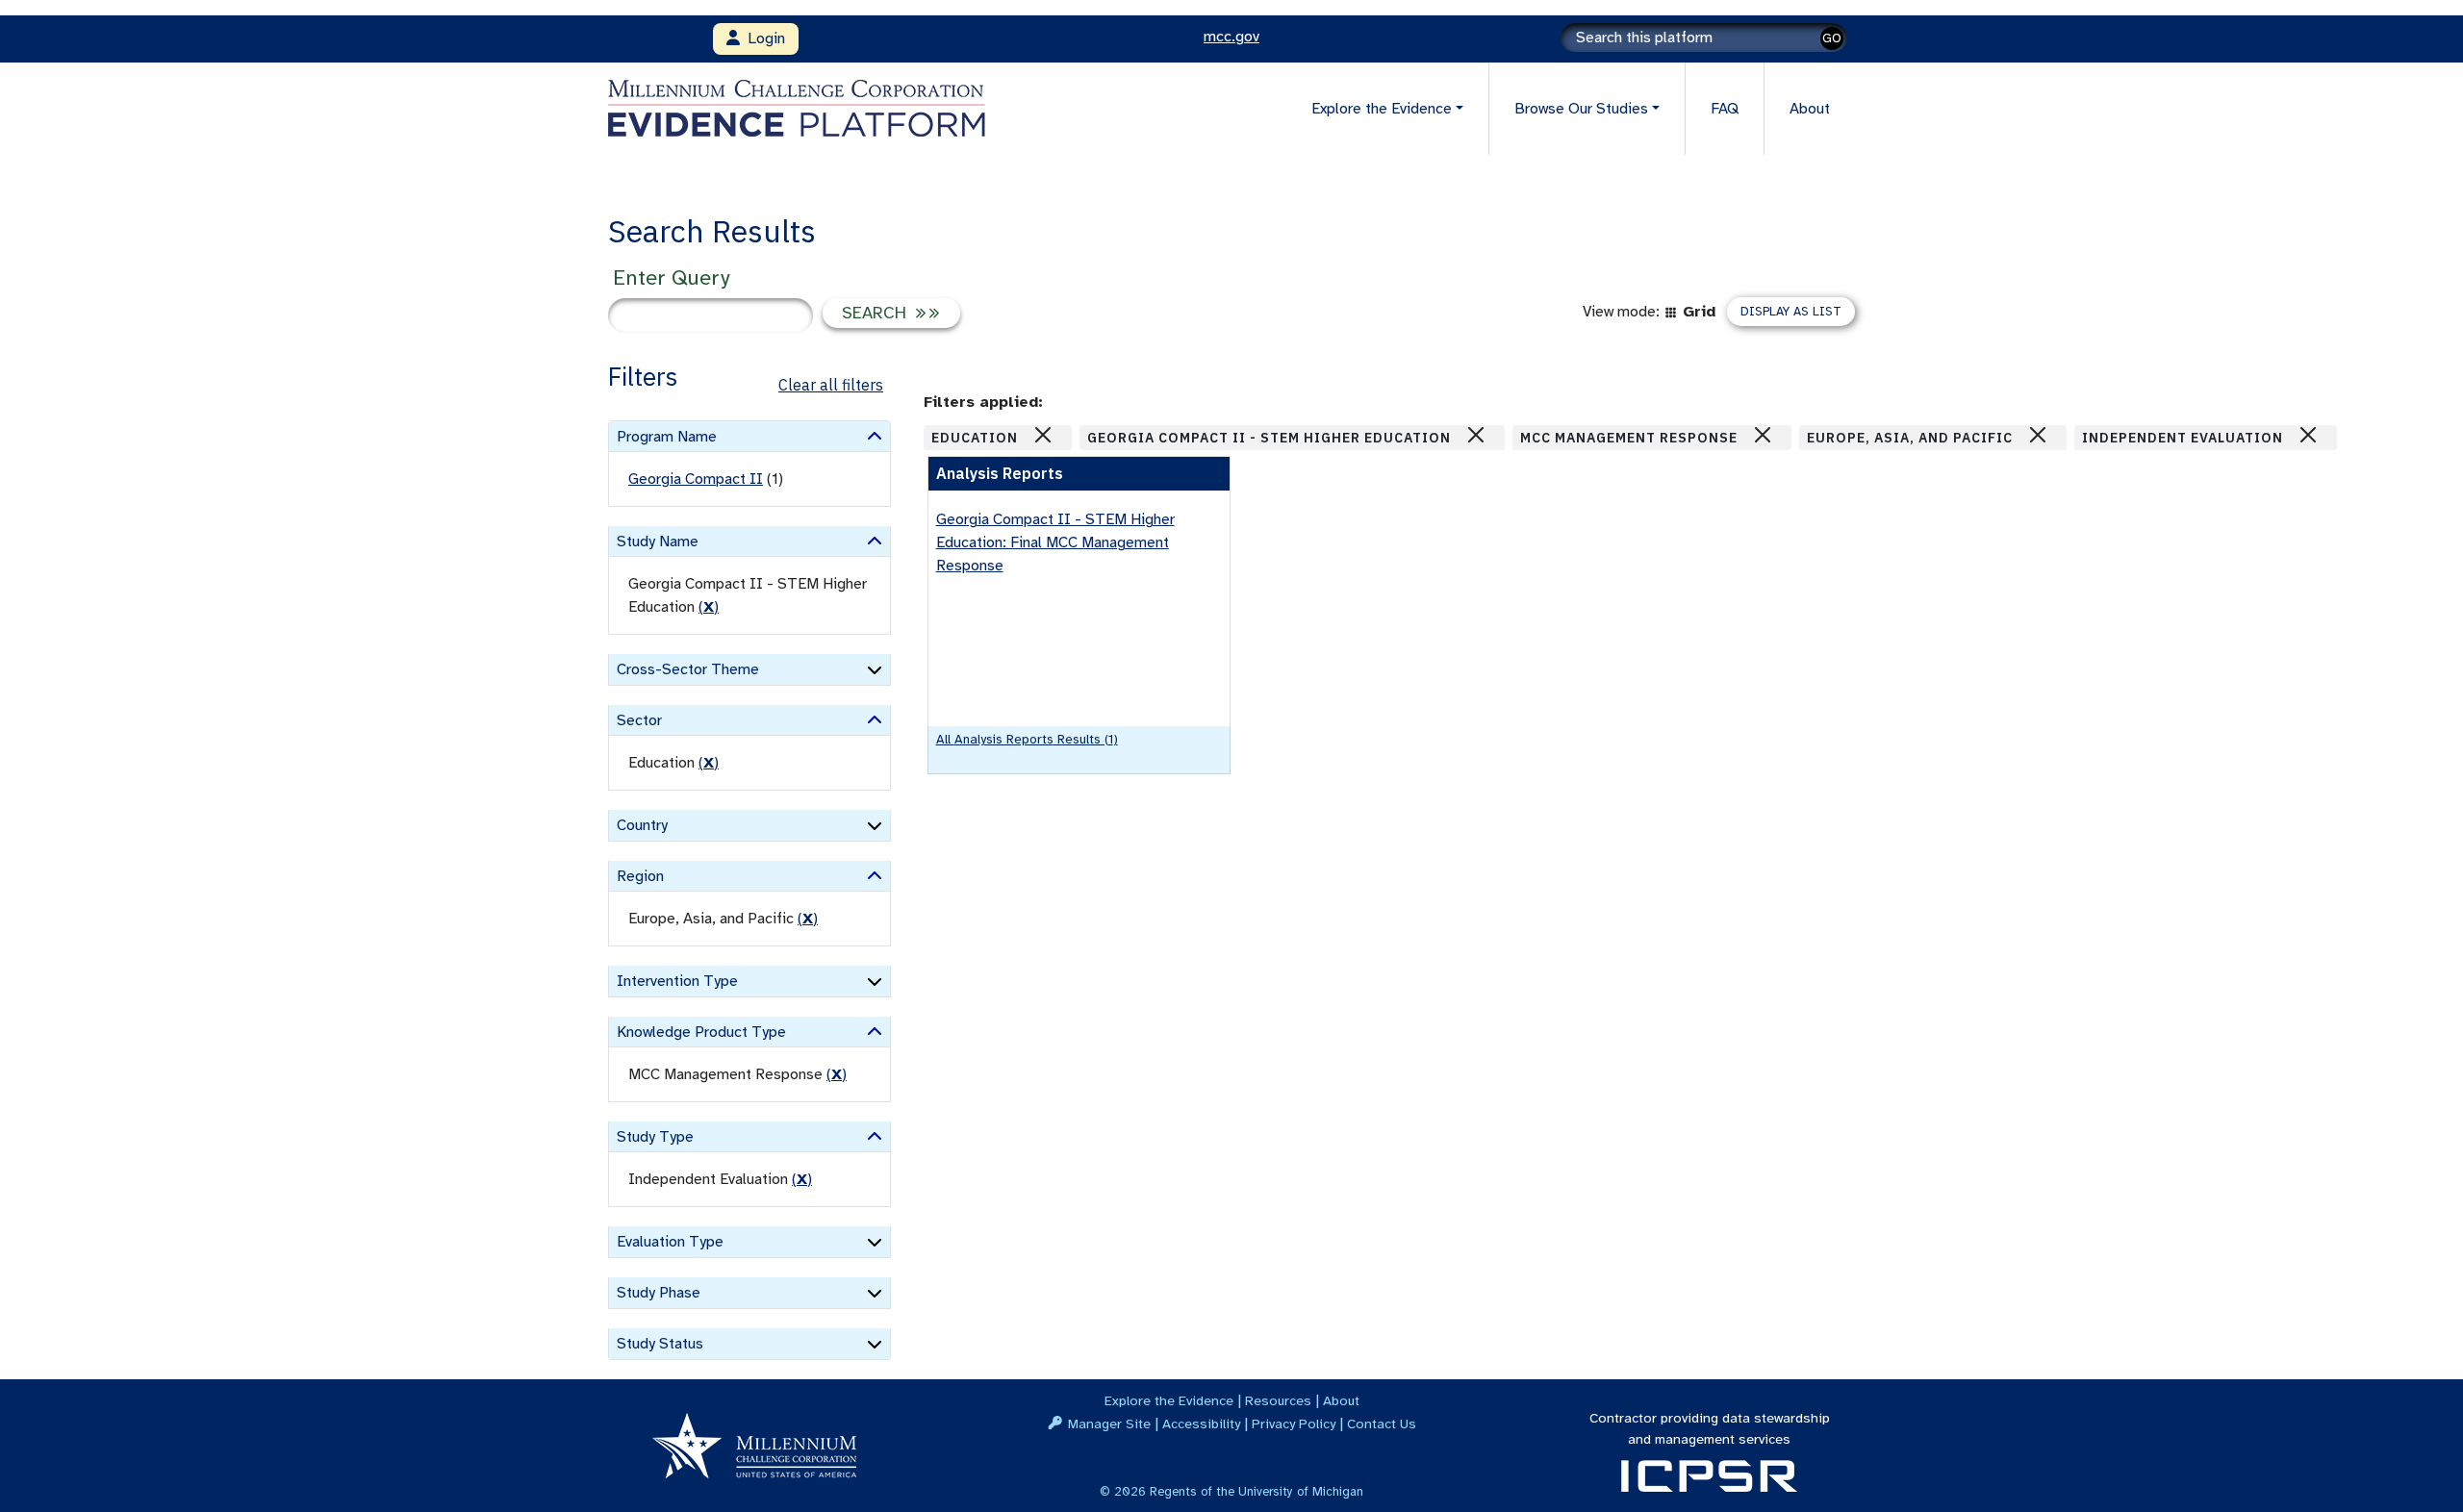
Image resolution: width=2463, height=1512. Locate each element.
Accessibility (1201, 1424)
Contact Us (1382, 1424)
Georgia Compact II (696, 479)
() (709, 607)
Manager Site (1109, 1424)
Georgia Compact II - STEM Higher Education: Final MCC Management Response (1055, 542)
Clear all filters (831, 385)
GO (1832, 38)
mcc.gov (1231, 37)
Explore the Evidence (1169, 1400)
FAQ (1725, 109)
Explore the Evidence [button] (1382, 109)
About (1810, 109)
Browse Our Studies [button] (1581, 109)
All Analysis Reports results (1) (1027, 739)
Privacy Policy (1294, 1424)
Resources (1278, 1400)
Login (762, 38)
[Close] (1043, 435)
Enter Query (671, 277)
